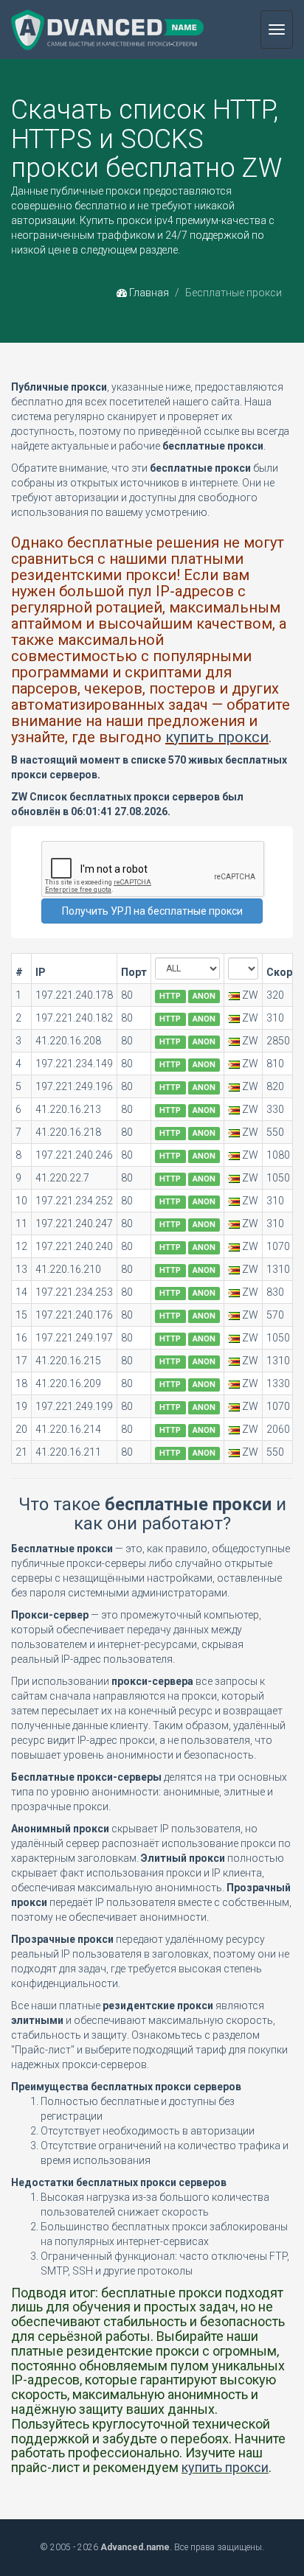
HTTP (170, 996)
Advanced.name (135, 2547)
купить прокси (217, 737)
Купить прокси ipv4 (127, 220)
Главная (148, 293)
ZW (250, 995)
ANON (204, 996)
